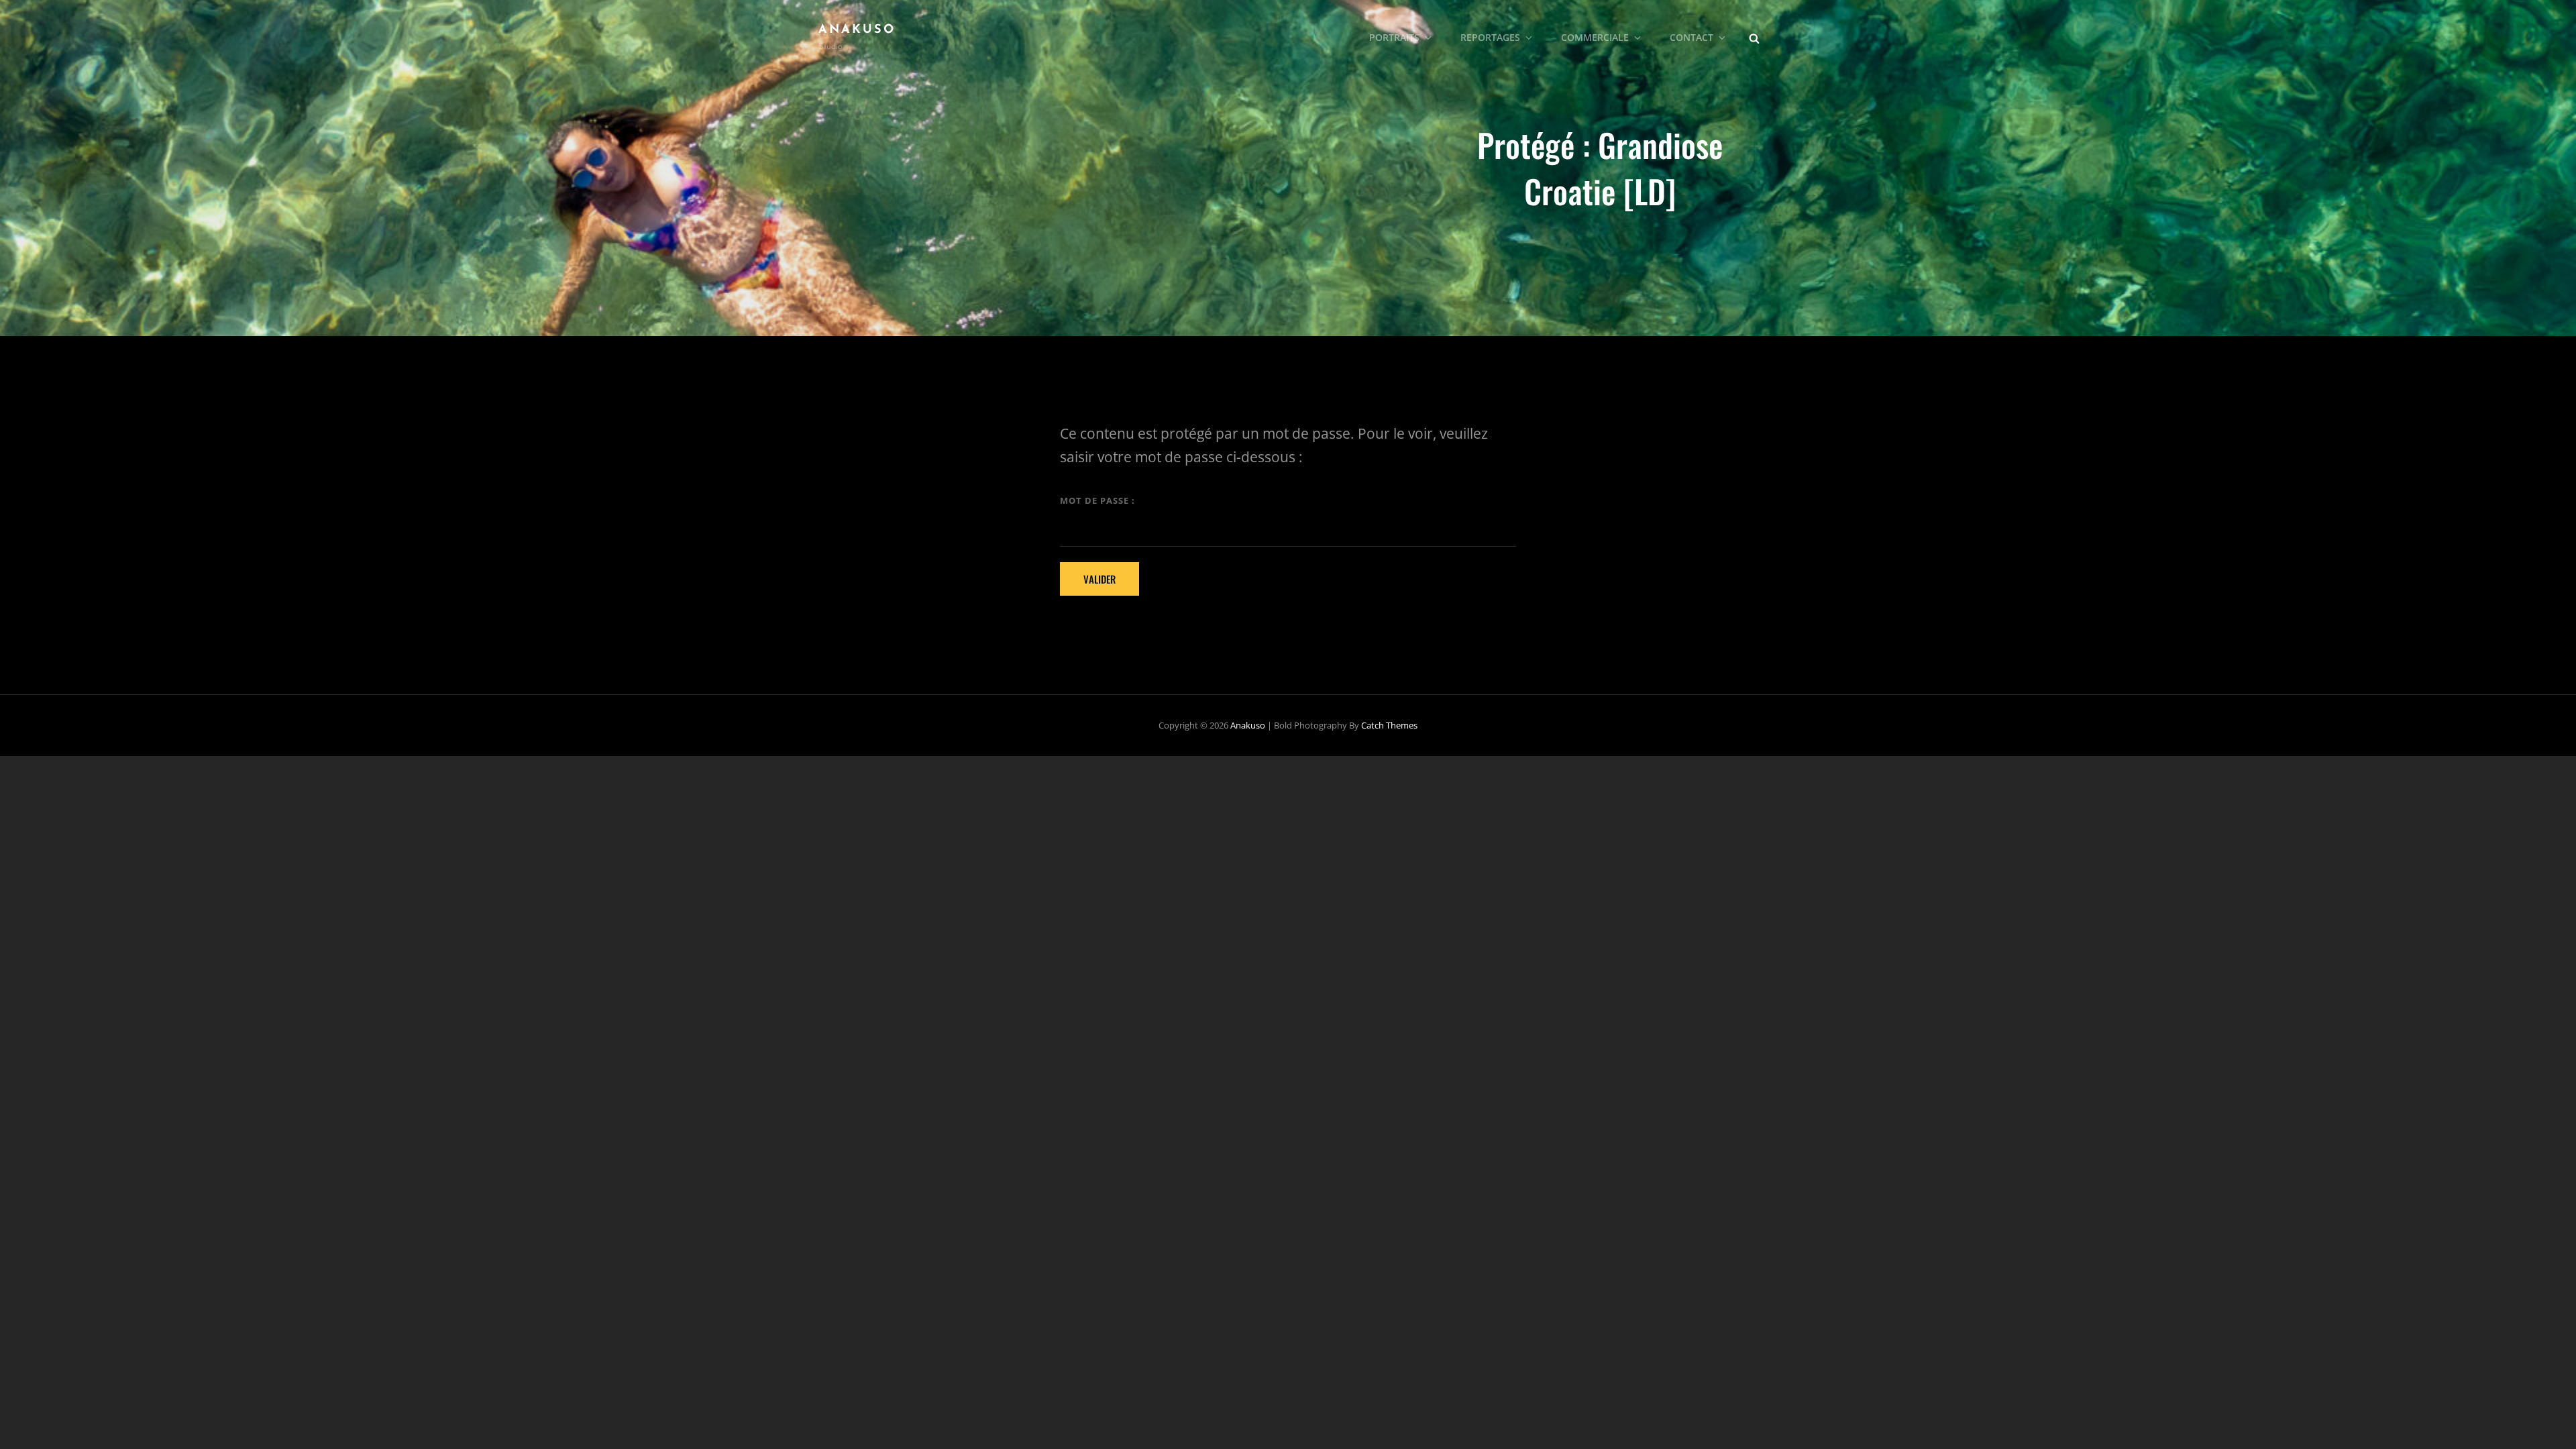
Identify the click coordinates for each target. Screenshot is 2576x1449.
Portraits (1394, 37)
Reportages (1490, 37)
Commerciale (1595, 37)
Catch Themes (1389, 725)
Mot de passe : (1097, 500)
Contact (1692, 37)
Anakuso (857, 30)
